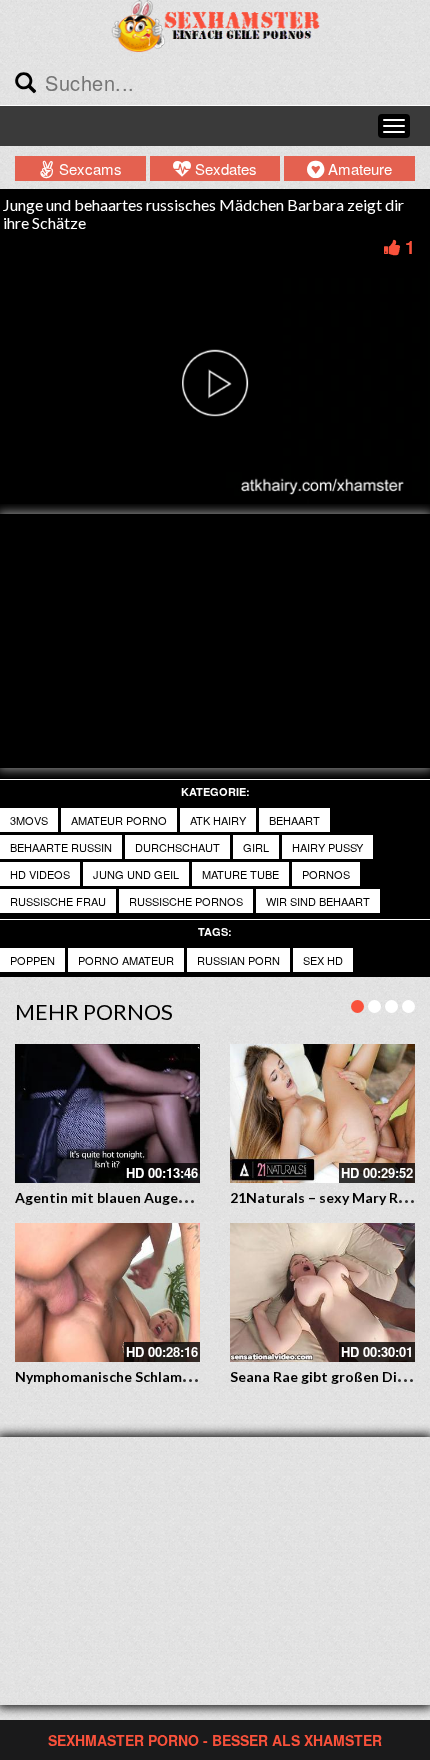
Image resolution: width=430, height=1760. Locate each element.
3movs (29, 820)
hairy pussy (327, 847)
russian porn (238, 960)
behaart (294, 820)
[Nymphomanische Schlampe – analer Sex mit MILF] (107, 1292)
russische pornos (186, 901)
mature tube (240, 874)
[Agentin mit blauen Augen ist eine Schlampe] (107, 1113)
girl (256, 847)
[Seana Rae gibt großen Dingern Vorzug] (322, 1292)
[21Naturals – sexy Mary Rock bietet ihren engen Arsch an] (322, 1113)
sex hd (323, 960)
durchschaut (177, 847)
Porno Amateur (126, 960)
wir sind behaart (318, 901)
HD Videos (40, 874)
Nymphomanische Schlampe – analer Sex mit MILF (178, 1376)
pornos (326, 874)
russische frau (58, 901)
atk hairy (218, 820)
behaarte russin (61, 847)
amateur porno (119, 820)
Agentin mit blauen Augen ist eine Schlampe (159, 1197)
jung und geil (136, 874)
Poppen (32, 960)
